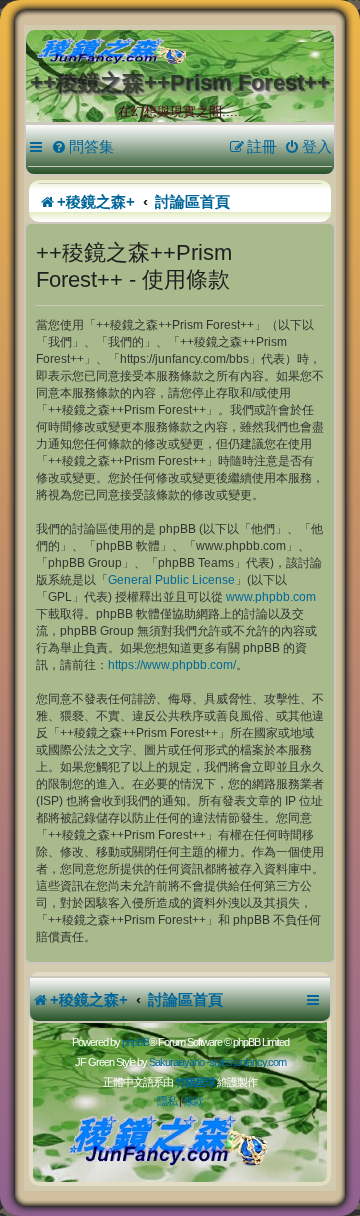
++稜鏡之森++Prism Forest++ (180, 82)
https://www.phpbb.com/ (172, 665)
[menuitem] (82, 147)
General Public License (171, 580)
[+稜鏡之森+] (184, 52)
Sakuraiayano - (179, 1062)
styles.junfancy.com (247, 1062)
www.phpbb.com (271, 597)
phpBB (135, 1042)
